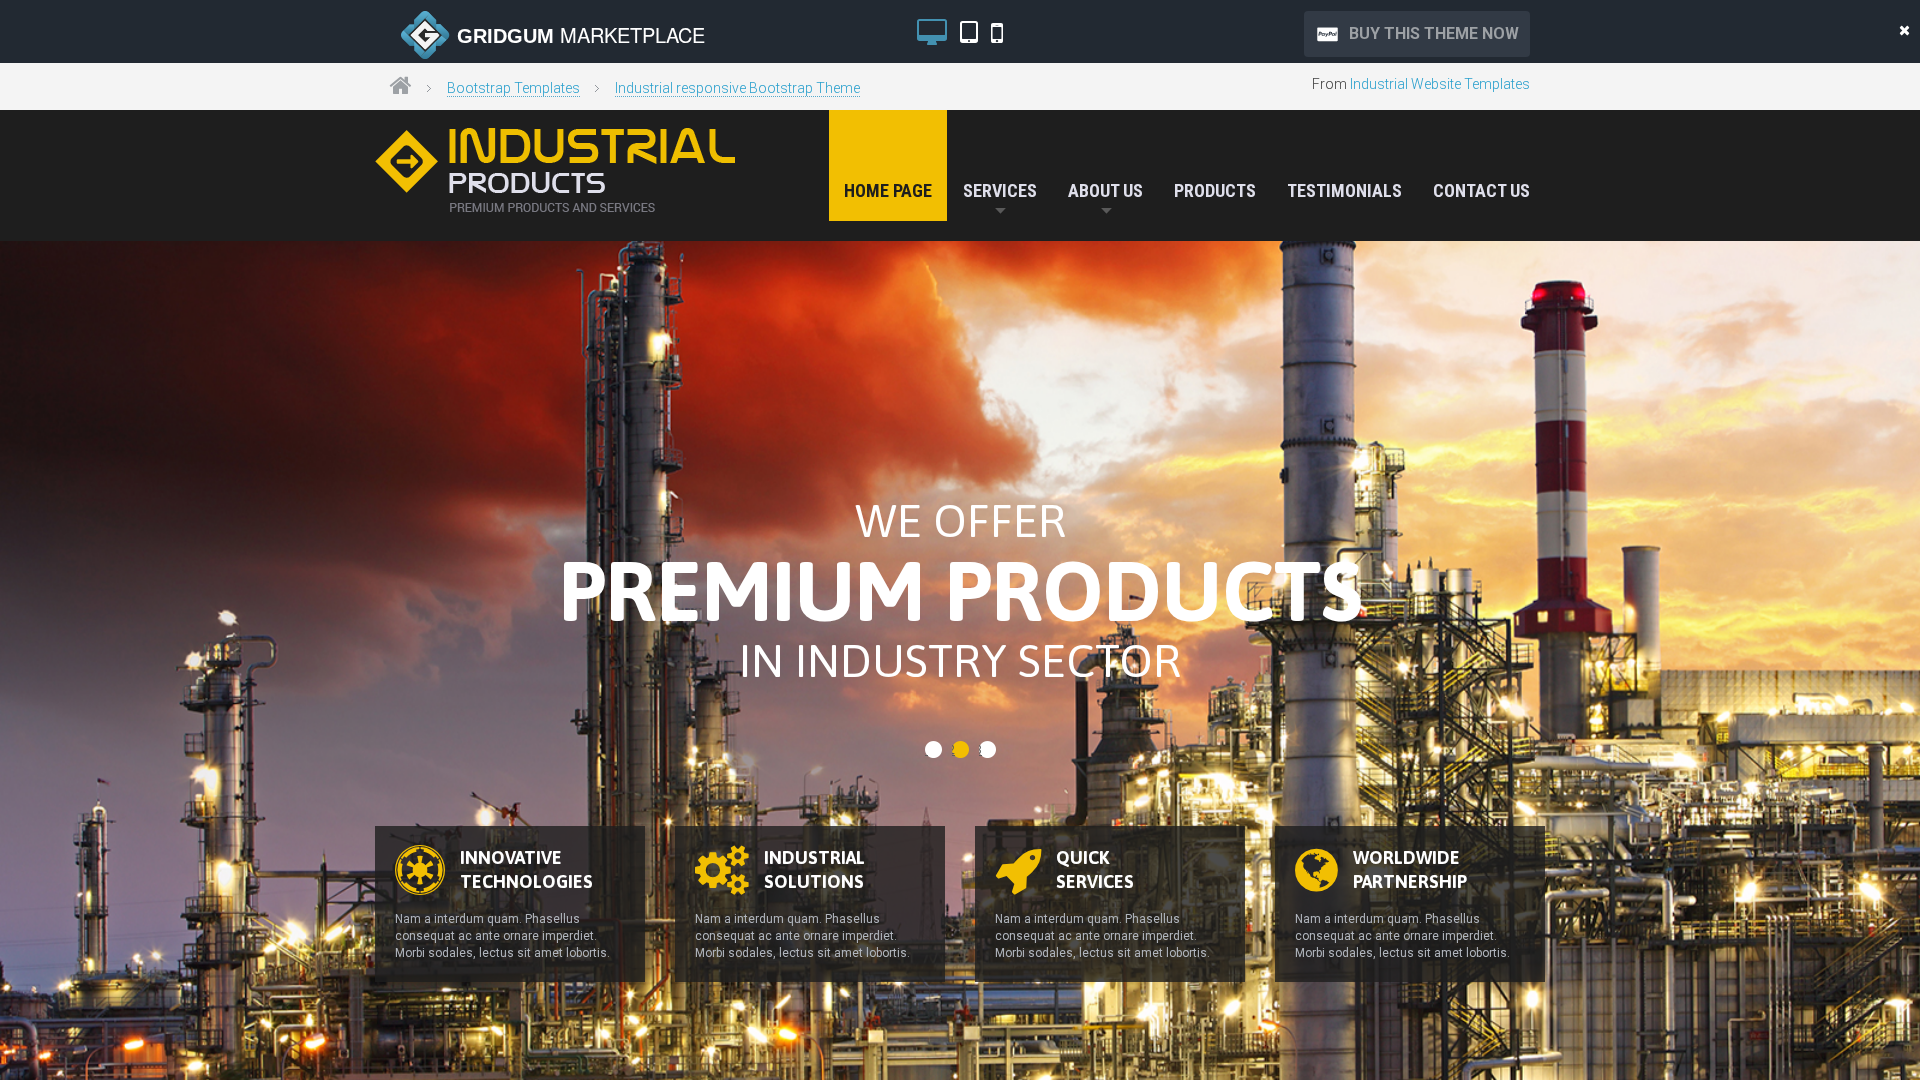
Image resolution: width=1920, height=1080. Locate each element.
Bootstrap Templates (513, 88)
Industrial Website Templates (1440, 84)
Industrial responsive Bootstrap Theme (737, 88)
